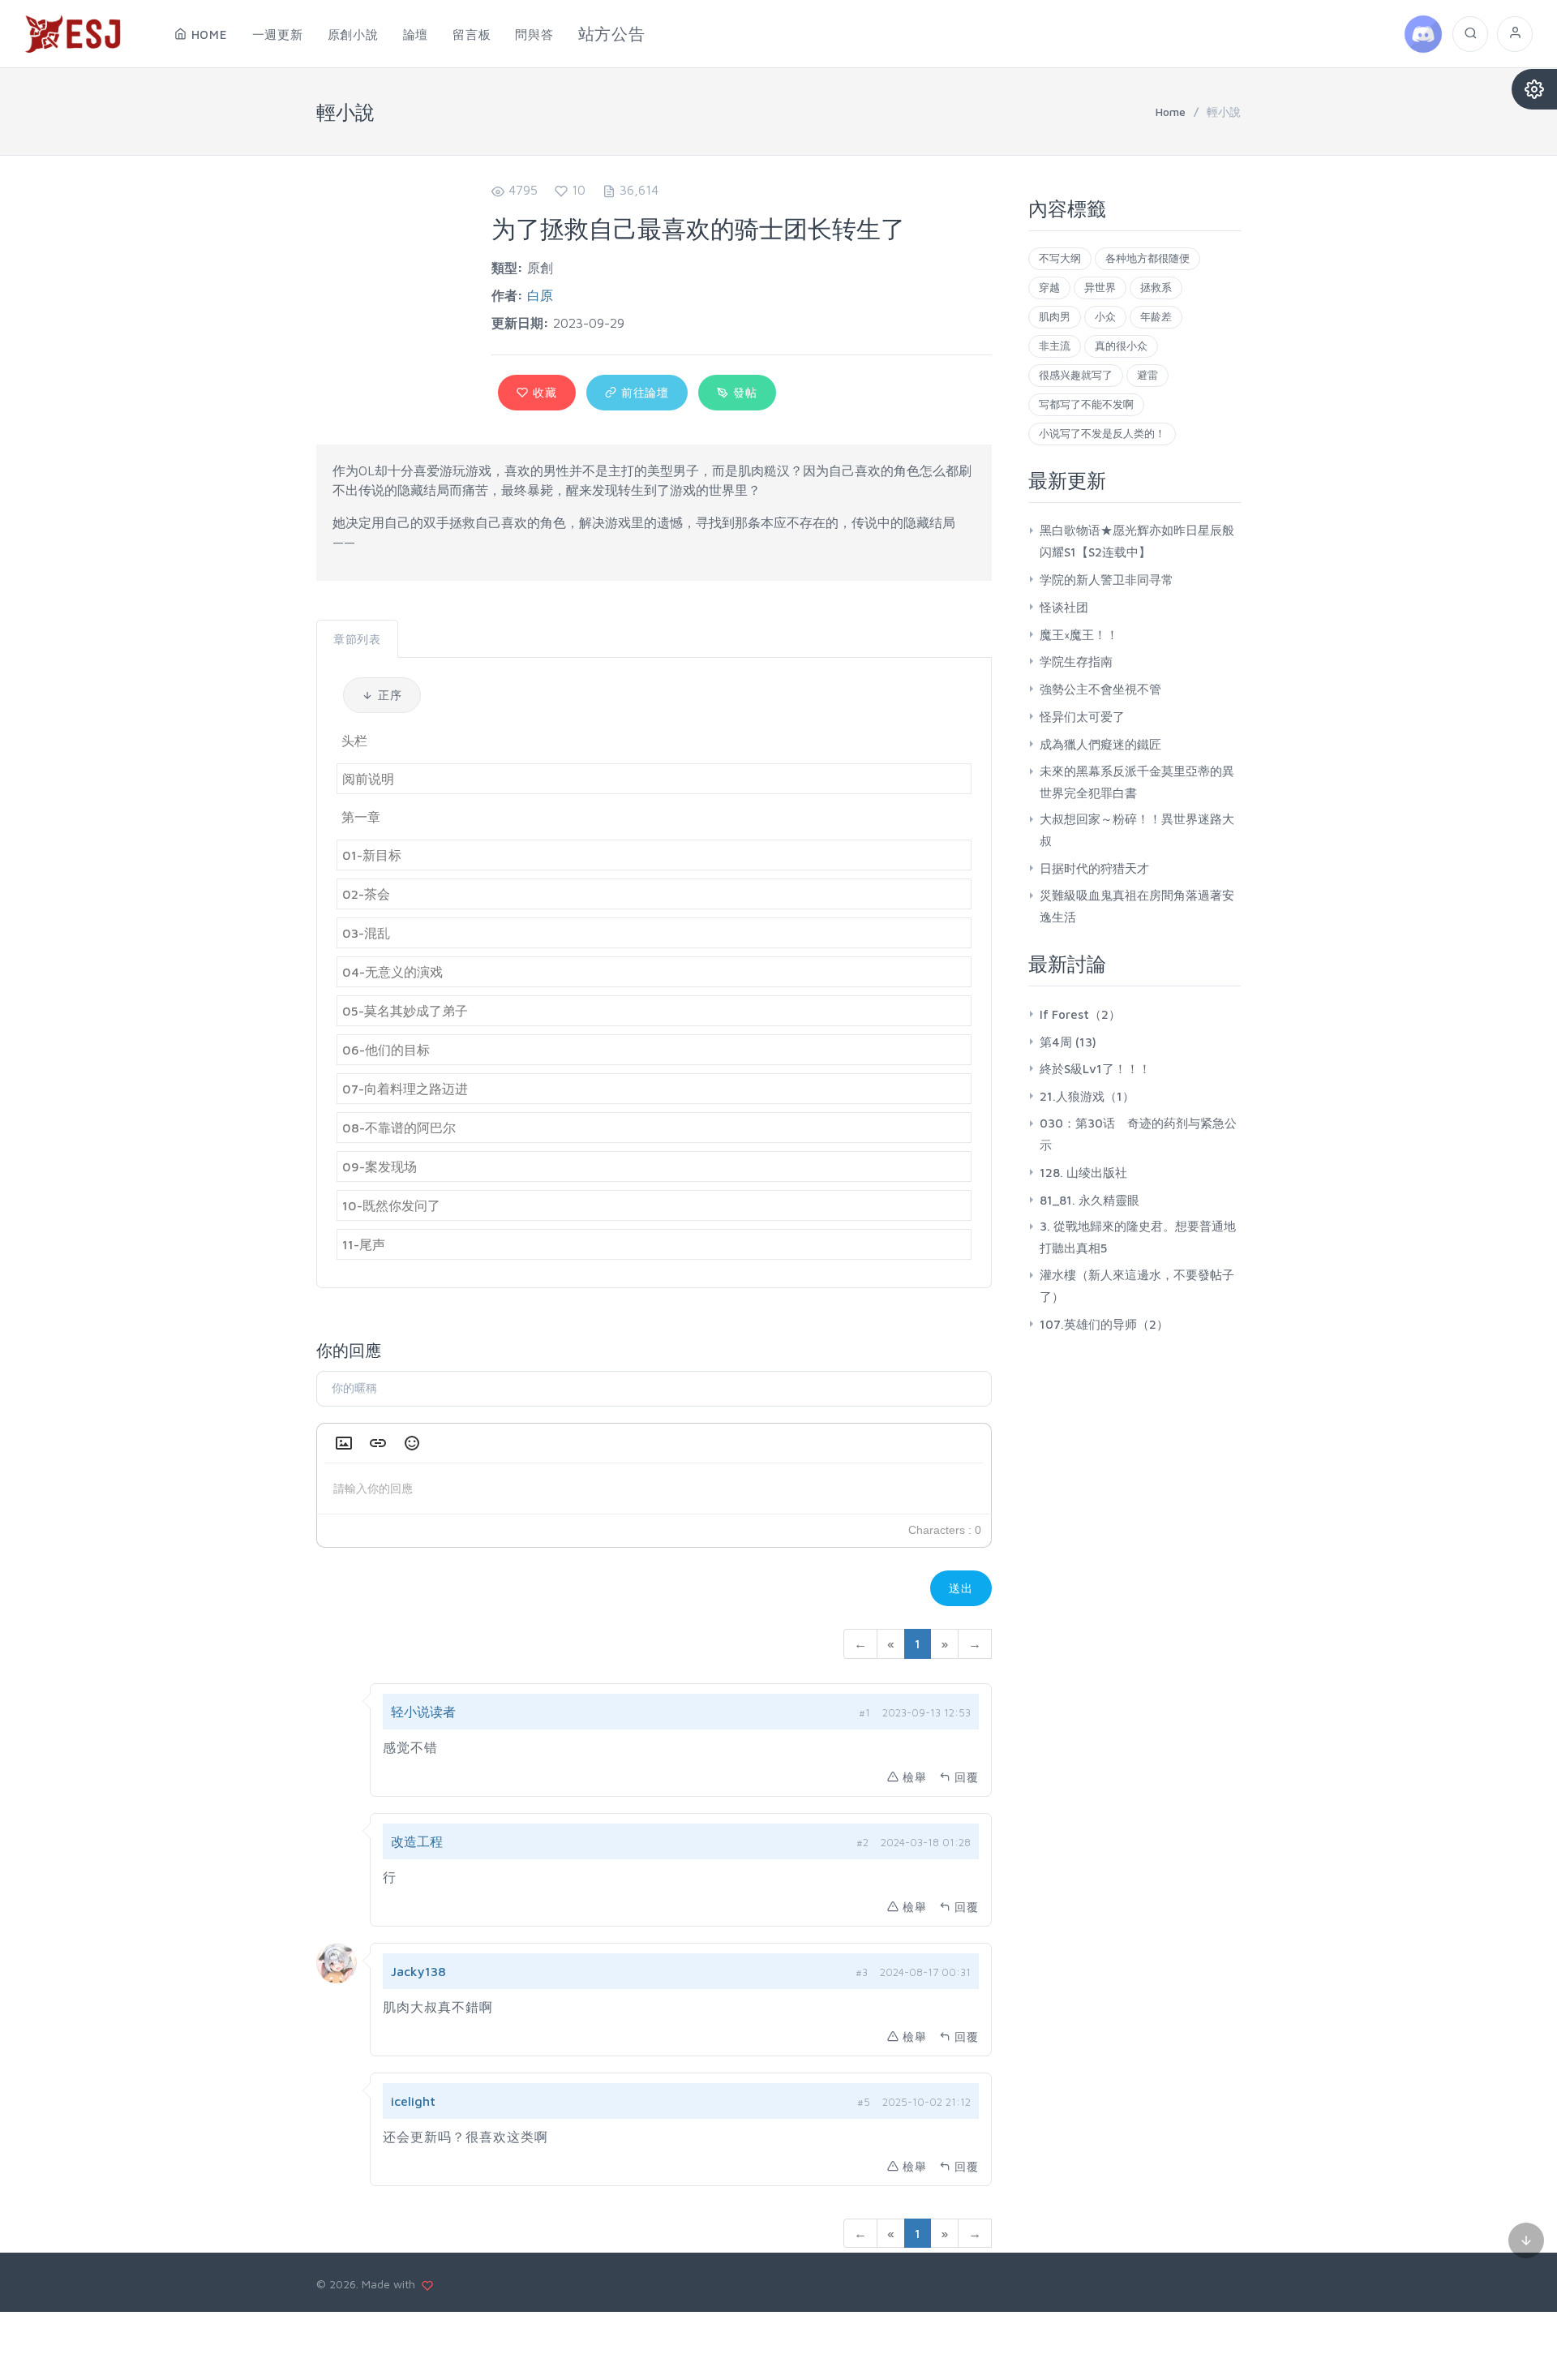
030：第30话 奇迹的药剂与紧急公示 (1138, 1134)
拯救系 (1156, 287)
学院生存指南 (1076, 662)
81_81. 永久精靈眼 (1089, 1200)
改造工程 (417, 1841)
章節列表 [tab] (357, 639)
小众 (1105, 316)
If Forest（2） (1080, 1014)
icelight (413, 2101)
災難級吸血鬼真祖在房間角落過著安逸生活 (1137, 906)
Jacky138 (418, 1971)
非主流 (1055, 346)
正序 (388, 695)
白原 (540, 295)
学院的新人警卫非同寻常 (1107, 580)
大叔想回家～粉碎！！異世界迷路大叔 (1137, 830)
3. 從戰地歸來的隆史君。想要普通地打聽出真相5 (1138, 1237)
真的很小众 (1121, 346)
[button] (344, 1443)
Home (1171, 112)
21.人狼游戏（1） (1087, 1096)
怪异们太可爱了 (1082, 717)
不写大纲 (1060, 258)
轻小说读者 (423, 1712)
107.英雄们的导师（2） (1104, 1324)
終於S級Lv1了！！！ (1095, 1069)
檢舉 (915, 1777)
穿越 (1049, 287)
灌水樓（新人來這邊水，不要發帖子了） (1137, 1286)
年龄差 (1156, 316)
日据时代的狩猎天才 (1094, 868)
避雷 (1147, 375)
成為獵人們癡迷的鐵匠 (1100, 744)
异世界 (1100, 287)
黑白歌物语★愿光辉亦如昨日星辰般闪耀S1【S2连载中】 (1137, 541)
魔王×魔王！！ (1079, 635)
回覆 (967, 1777)
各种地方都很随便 (1147, 258)
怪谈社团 (1064, 607)
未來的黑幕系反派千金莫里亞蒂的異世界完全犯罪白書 (1137, 782)
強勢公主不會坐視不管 (1100, 689)
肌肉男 (1055, 316)
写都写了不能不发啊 (1086, 404)
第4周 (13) (1068, 1042)
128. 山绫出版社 (1083, 1173)
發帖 (743, 392)
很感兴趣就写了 (1076, 375)
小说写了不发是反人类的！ (1102, 433)
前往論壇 (643, 392)
